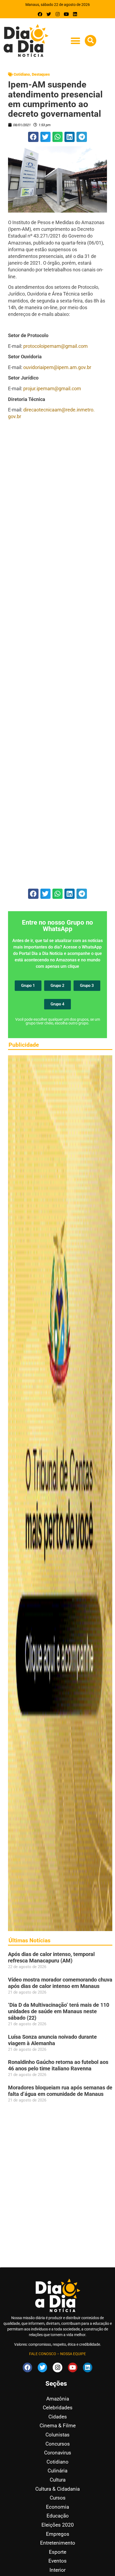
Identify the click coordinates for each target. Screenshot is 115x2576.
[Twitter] (49, 14)
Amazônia (58, 2399)
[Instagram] (58, 14)
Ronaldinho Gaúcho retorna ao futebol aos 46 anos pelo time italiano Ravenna (58, 2065)
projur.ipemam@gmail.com (52, 388)
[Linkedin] (75, 14)
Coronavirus (58, 2453)
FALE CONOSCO (43, 2354)
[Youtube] (66, 14)
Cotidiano (22, 74)
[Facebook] (40, 14)
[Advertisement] (57, 654)
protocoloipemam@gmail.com (55, 346)
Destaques (41, 74)
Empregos (58, 2534)
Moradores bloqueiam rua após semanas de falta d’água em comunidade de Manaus (60, 2091)
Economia (57, 2507)
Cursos (58, 2498)
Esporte (58, 2552)
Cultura (58, 2480)
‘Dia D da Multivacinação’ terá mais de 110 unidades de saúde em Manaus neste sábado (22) (59, 2011)
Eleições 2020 (58, 2525)
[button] (75, 41)
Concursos (58, 2444)
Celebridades (58, 2408)
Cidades (58, 2417)
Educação (58, 2516)
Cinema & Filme (58, 2426)
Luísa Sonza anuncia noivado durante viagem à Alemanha (52, 2040)
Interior (57, 2570)
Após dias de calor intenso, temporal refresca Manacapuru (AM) (51, 1957)
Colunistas (57, 2435)
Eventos (57, 2561)
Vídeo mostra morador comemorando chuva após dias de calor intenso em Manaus (60, 1983)
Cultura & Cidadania (57, 2489)
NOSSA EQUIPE (73, 2354)
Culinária (57, 2471)
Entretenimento (58, 2543)
